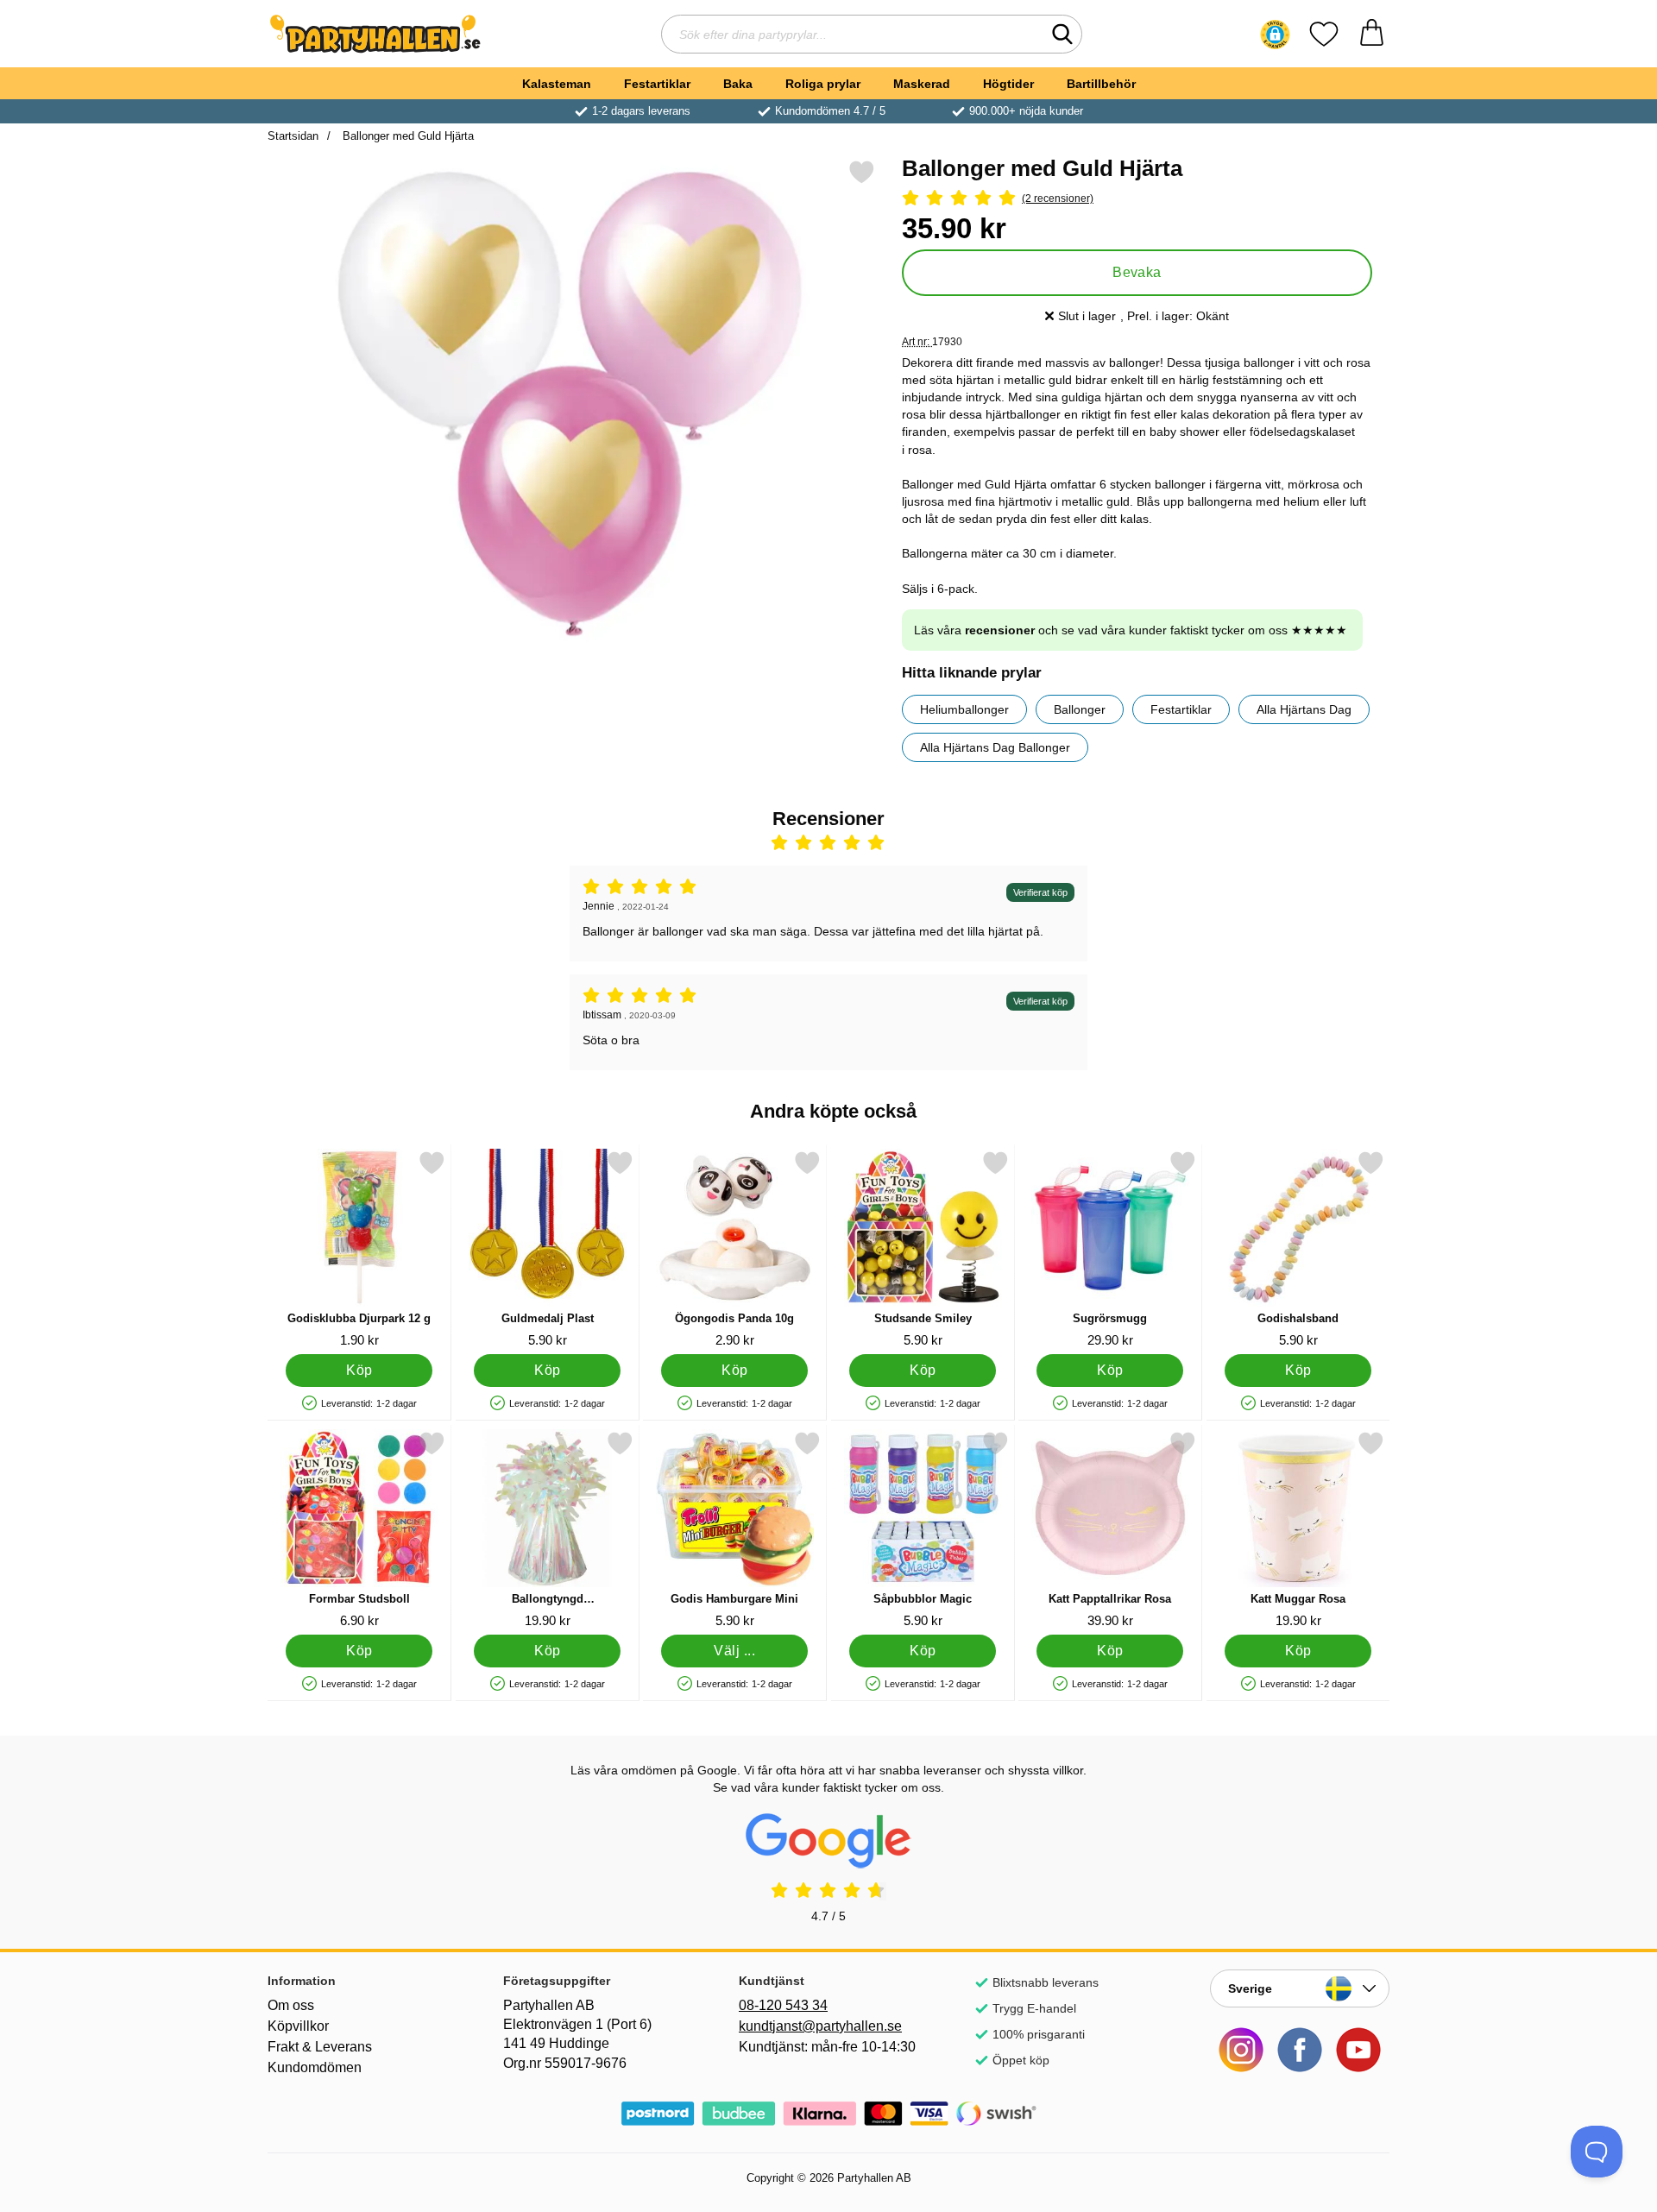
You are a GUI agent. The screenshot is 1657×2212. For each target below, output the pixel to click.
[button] (1275, 35)
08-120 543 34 (783, 2005)
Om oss (291, 2005)
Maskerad (922, 84)
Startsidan (293, 136)
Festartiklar (657, 84)
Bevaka (1137, 272)
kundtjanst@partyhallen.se (820, 2026)
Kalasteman (557, 84)
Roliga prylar (823, 84)
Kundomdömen (315, 2067)
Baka (738, 84)
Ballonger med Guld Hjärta (406, 136)
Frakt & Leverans (320, 2047)
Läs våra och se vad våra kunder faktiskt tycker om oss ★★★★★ (1131, 630)
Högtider (1008, 84)
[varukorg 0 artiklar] (1372, 34)
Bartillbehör (1101, 84)
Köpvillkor (298, 2026)
